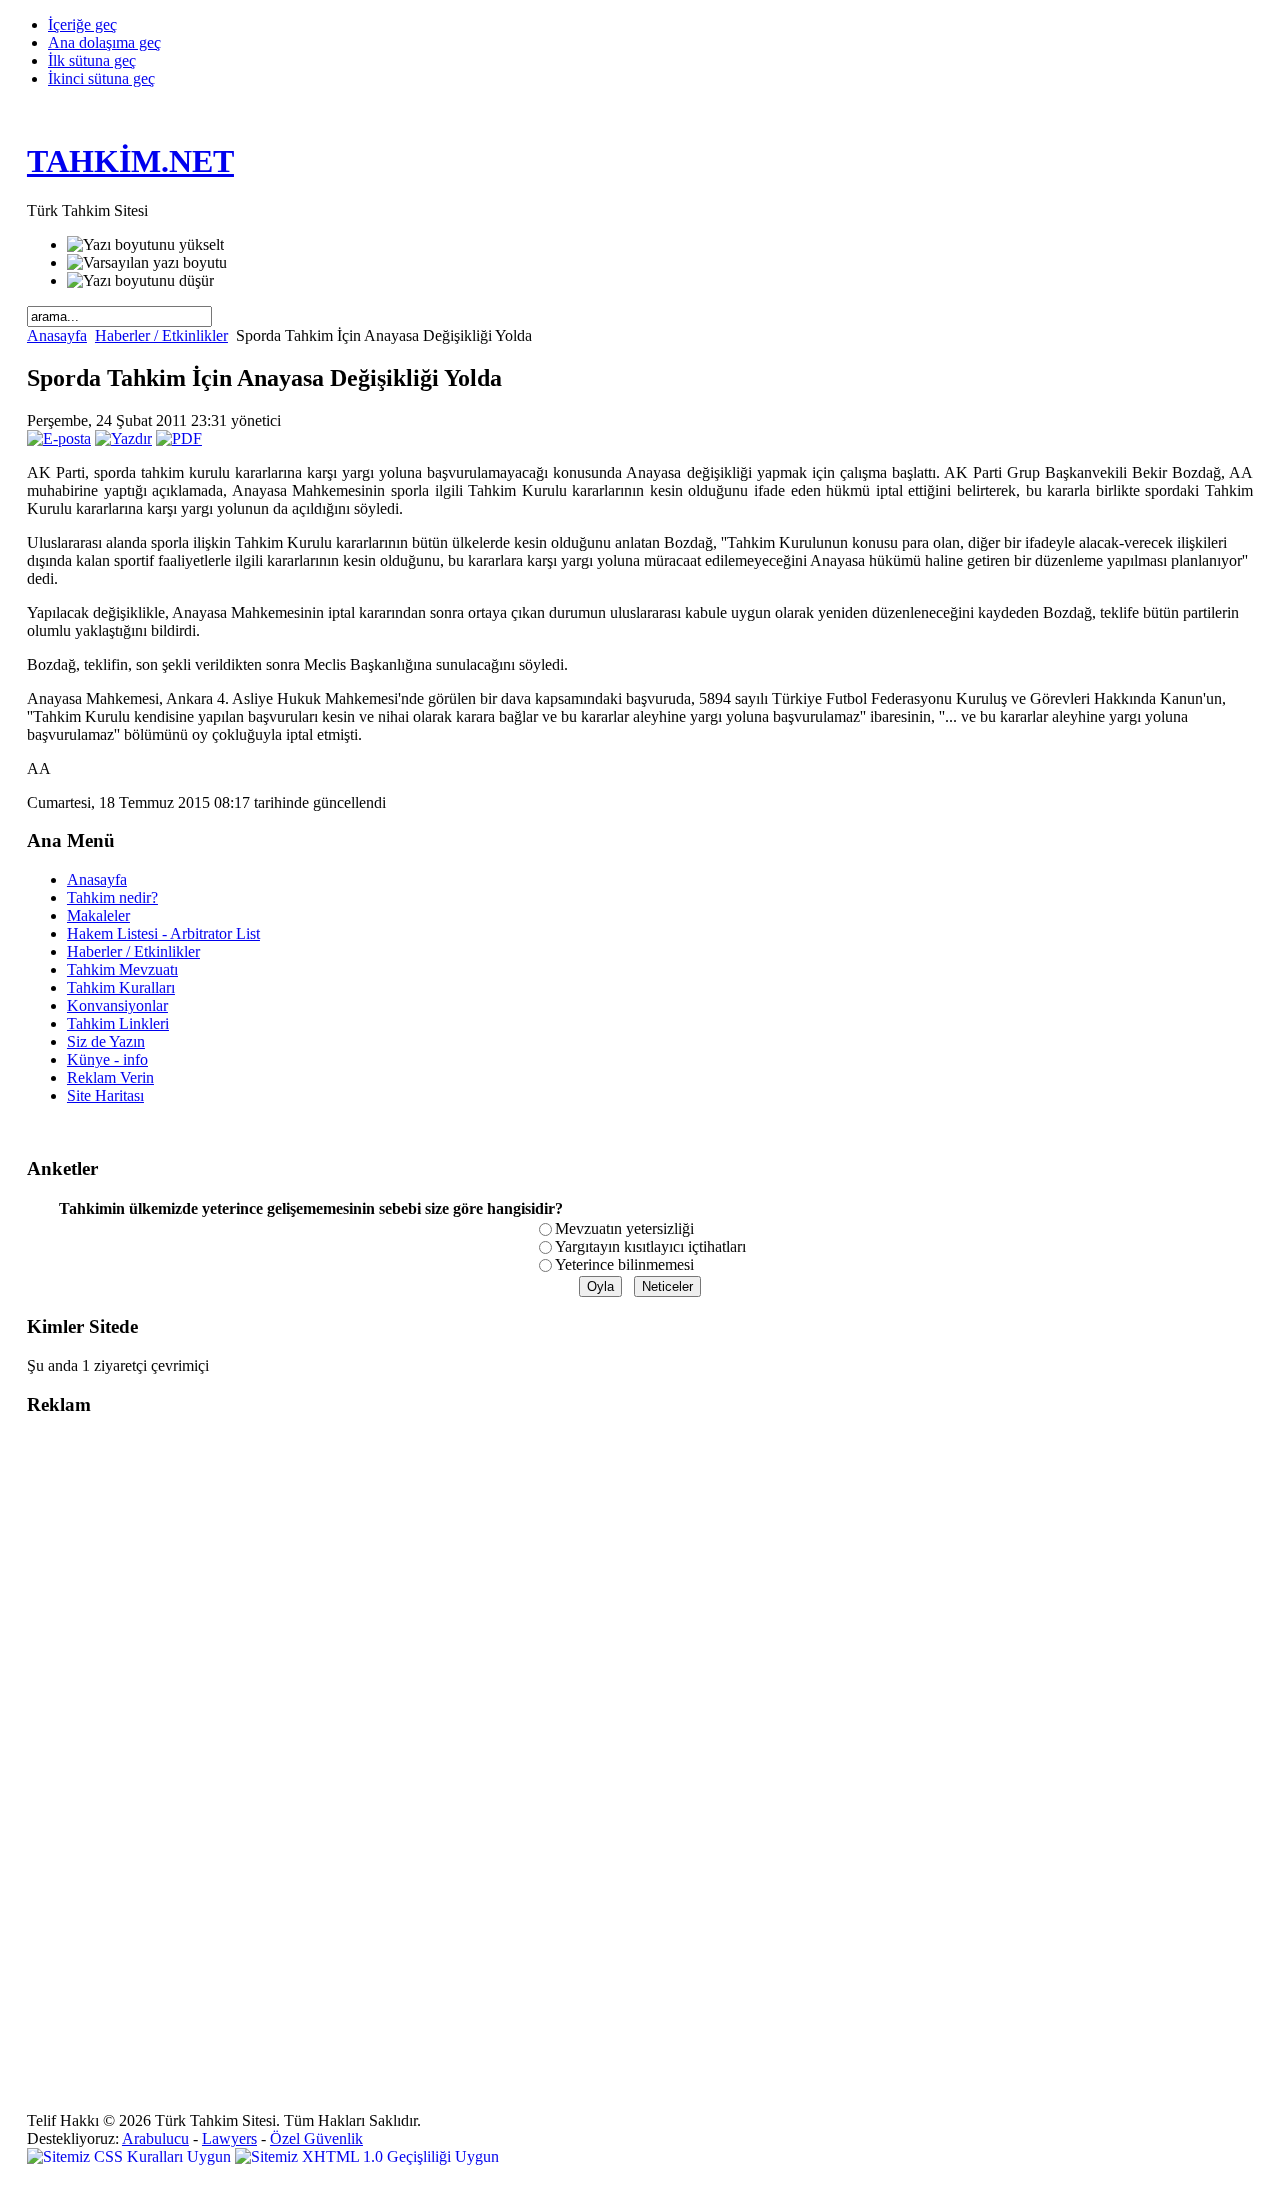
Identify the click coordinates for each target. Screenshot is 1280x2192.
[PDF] (179, 438)
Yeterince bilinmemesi (624, 1264)
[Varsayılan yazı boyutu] (147, 263)
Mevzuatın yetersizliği (624, 1228)
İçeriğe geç (82, 24)
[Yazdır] (123, 438)
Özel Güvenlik (316, 2138)
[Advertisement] (107, 1734)
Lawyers (229, 2138)
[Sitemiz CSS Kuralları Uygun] (131, 2156)
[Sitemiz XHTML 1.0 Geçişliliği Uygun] (367, 2156)
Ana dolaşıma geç (104, 42)
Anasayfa (57, 335)
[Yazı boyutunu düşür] (140, 281)
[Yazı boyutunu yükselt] (145, 245)
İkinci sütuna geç (101, 78)
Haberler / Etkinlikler (161, 335)
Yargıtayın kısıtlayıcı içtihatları (650, 1246)
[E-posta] (59, 438)
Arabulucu (155, 2138)
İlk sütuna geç (92, 60)
